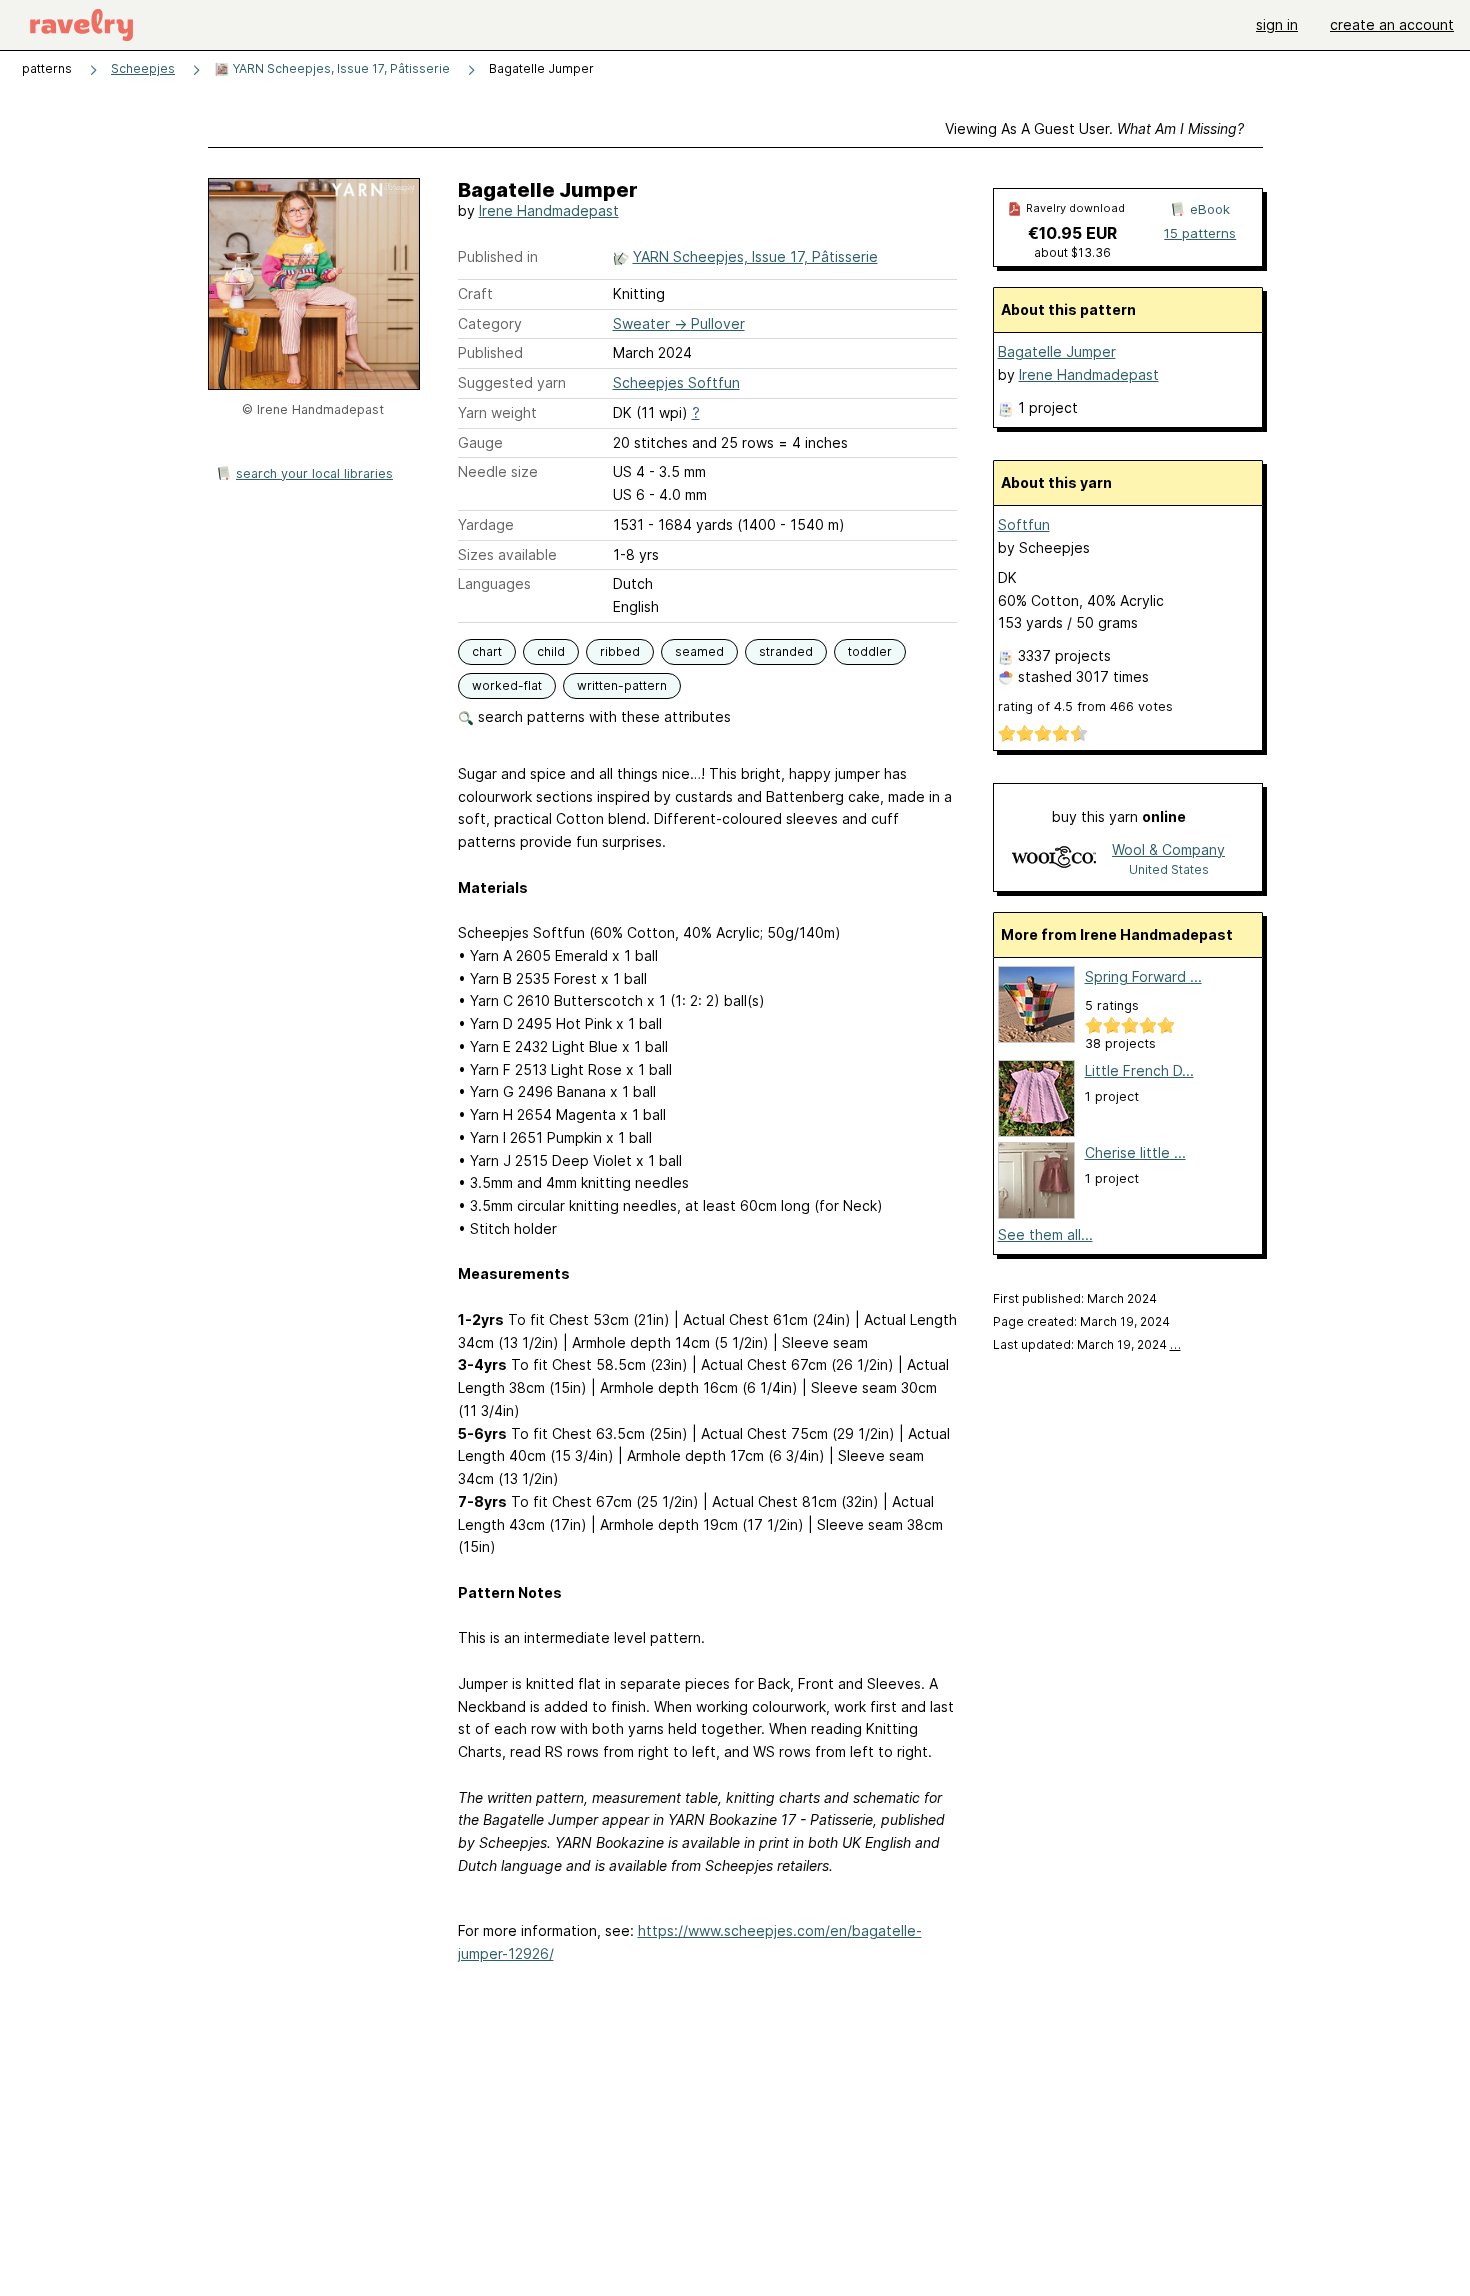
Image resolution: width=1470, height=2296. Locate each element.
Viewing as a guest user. (1094, 128)
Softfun (1024, 524)
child (551, 651)
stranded (786, 651)
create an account (1392, 24)
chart (487, 651)
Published (490, 352)
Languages (494, 583)
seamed (699, 651)
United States (1169, 869)
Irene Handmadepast (549, 210)
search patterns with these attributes (602, 716)
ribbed (620, 651)
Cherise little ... (1135, 1152)
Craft (475, 293)
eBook (1210, 209)
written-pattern (622, 685)
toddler (870, 651)
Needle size (498, 471)
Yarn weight (497, 412)
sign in (1277, 24)
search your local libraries (314, 473)
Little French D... (1139, 1070)
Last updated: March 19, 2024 (1087, 1344)
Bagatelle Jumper (1057, 351)
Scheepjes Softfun (676, 382)
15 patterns (1200, 233)
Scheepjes (143, 68)
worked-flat (507, 685)
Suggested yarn (512, 382)
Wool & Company (1168, 849)
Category (490, 323)
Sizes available (507, 554)
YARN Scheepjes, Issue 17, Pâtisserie (340, 68)
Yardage (486, 524)
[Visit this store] (1054, 858)
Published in (498, 256)
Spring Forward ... (1143, 976)
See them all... (1045, 1234)
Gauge (480, 442)
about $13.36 (1072, 252)
